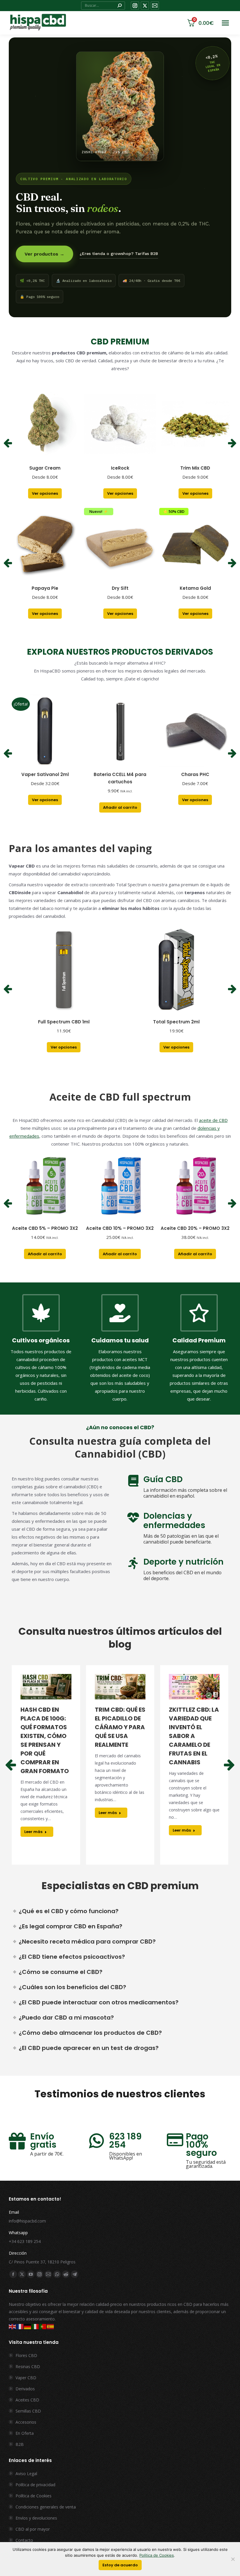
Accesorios (26, 2422)
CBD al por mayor (33, 2529)
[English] (13, 2326)
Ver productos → (44, 254)
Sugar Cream (45, 468)
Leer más (33, 1832)
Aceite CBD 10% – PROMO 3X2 (120, 1228)
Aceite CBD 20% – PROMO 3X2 (195, 1228)
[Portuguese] (43, 2326)
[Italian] (35, 2326)
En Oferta (25, 2433)
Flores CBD (26, 2355)
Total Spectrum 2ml (176, 1022)
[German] (28, 2326)
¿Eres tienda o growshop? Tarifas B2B (119, 254)
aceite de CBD (213, 1120)
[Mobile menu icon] (225, 23)
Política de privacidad (35, 2485)
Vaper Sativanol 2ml (45, 774)
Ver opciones (45, 493)
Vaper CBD (26, 2378)
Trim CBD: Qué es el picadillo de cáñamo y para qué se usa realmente (120, 1727)
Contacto (24, 2540)
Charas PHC (195, 774)
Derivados (25, 2389)
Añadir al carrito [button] (120, 807)
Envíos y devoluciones (36, 2518)
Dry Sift (120, 588)
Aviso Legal (26, 2474)
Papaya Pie (45, 588)
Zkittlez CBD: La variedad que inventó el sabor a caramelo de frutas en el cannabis (194, 1736)
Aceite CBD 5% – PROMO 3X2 (45, 1228)
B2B (20, 2444)
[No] (233, 2559)
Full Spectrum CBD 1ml (64, 1022)
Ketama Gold (195, 588)
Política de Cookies (34, 2496)
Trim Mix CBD (195, 468)
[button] (8, 443)
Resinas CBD (28, 2366)
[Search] (119, 6)
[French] (20, 2326)
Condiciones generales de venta (46, 2507)
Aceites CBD (27, 2400)
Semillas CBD (28, 2411)
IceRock (120, 468)
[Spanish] (51, 2326)
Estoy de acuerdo (120, 2565)
